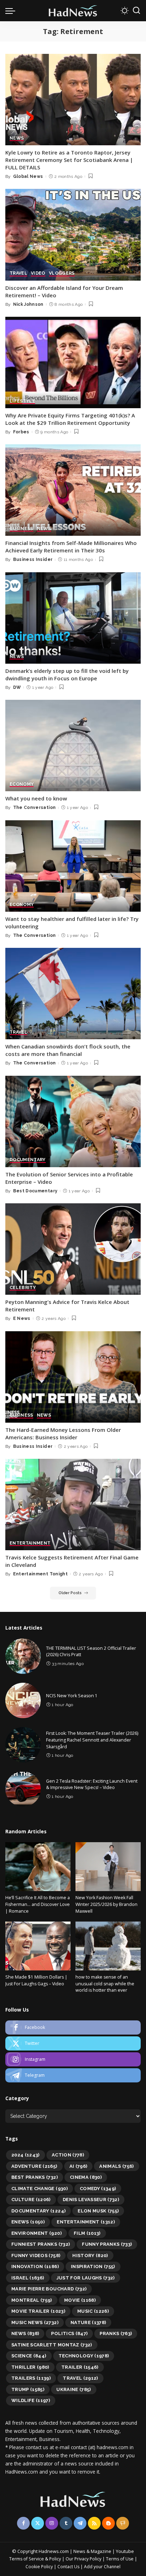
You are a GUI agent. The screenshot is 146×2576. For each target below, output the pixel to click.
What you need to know (36, 798)
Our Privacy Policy (84, 2559)
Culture (31, 2200)
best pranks (35, 2177)
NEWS (17, 138)
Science (29, 2356)
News (25, 2333)
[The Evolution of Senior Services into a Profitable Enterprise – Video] (73, 1121)
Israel (28, 2278)
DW (17, 687)
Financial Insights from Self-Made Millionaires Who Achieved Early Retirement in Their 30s (71, 547)
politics (69, 2333)
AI (78, 2166)
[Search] (136, 11)
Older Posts (70, 1593)
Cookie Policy (40, 2567)
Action (68, 2155)
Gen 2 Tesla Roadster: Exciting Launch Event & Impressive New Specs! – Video (92, 1784)
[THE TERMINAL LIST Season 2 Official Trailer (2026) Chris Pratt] (23, 1656)
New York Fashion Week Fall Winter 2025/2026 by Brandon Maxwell (106, 1904)
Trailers (31, 2378)
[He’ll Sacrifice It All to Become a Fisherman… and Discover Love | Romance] (38, 1867)
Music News (35, 2322)
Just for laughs (86, 2278)
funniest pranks (41, 2244)
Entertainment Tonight (40, 1574)
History (90, 2256)
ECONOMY (22, 784)
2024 (26, 2155)
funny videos (36, 2256)
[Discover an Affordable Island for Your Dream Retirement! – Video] (73, 235)
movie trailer (38, 2311)
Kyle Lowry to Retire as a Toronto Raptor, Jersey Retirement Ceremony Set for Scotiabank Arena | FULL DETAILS (69, 160)
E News (22, 1318)
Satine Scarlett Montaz (52, 2345)
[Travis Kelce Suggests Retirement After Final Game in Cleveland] (73, 1504)
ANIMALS (117, 2166)
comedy (98, 2189)
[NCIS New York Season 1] (23, 1700)
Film (87, 2233)
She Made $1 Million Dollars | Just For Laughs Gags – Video (36, 1980)
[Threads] (123, 2523)
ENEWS (28, 2222)
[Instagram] (73, 2059)
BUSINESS (21, 529)
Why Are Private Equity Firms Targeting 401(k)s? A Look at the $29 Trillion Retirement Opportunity (70, 419)
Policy (55, 2559)
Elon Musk (98, 2211)
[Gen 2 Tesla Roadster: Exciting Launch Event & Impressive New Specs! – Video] (23, 1789)
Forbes (21, 432)
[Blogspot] (108, 2523)
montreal (32, 2300)
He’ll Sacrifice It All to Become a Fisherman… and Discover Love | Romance (38, 1904)
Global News (28, 176)
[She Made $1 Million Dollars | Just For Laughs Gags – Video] (38, 1946)
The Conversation (35, 808)
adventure (34, 2166)
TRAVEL (18, 273)
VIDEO (38, 273)
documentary (38, 2211)
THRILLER (30, 2367)
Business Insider (33, 559)
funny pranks (107, 2244)
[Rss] (94, 2523)
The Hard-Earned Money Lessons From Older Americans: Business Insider (63, 1433)
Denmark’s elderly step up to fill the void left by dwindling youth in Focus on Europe (67, 674)
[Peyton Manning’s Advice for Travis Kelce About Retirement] (73, 1249)
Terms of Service (27, 2559)
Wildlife (31, 2400)
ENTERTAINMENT (30, 1543)
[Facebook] (73, 2027)
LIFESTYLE (22, 401)
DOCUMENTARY (28, 1160)
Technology (84, 2356)
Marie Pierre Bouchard (49, 2289)
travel (80, 2378)
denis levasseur (91, 2200)
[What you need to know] (73, 746)
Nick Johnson (28, 304)
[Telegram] (73, 2075)
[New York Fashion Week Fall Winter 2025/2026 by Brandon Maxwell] (108, 1867)
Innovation (35, 2266)
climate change (40, 2189)
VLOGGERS (62, 273)
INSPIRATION (93, 2266)
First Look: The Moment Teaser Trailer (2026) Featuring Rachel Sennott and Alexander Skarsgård (92, 1740)
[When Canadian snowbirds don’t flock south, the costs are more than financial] (73, 994)
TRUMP (28, 2389)
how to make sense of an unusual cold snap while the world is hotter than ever (105, 1984)
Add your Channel (102, 2567)
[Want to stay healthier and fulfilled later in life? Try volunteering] (73, 866)
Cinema (86, 2177)
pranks (116, 2333)
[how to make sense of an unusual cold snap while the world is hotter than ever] (108, 1946)
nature (88, 2322)
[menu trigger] (12, 11)
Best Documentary (35, 1191)
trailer (80, 2367)
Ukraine (74, 2389)
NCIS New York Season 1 (72, 1696)
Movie (80, 2300)
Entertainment (86, 2222)
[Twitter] (73, 2043)
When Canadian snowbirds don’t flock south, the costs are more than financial (68, 1050)
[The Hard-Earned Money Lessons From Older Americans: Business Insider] (73, 1377)
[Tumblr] (66, 2523)
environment (36, 2233)
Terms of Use (120, 2559)
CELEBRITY (23, 1288)
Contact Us (69, 2567)
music (93, 2311)
